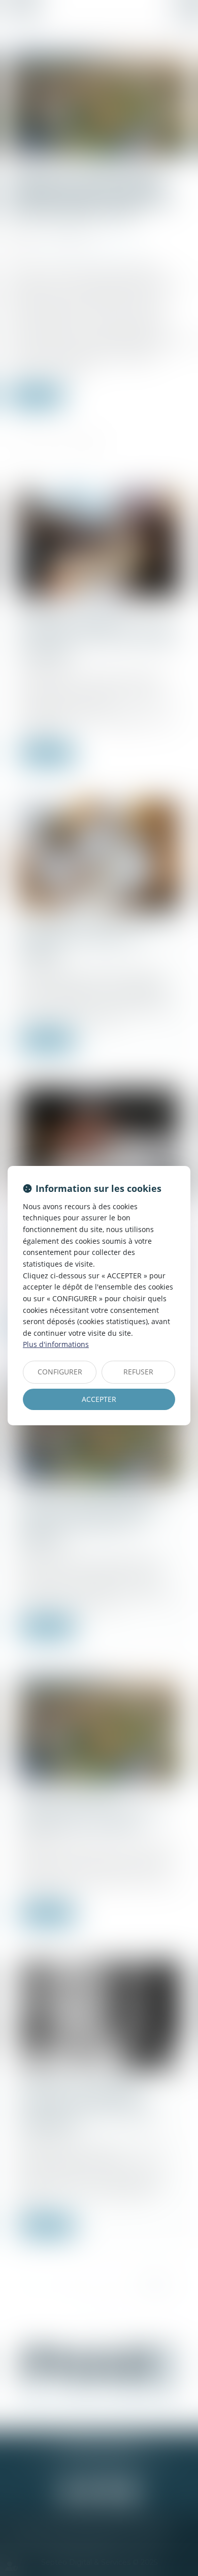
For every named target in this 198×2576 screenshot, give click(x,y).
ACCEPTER (99, 1399)
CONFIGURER (60, 1372)
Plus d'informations (56, 1344)
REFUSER (138, 1372)
